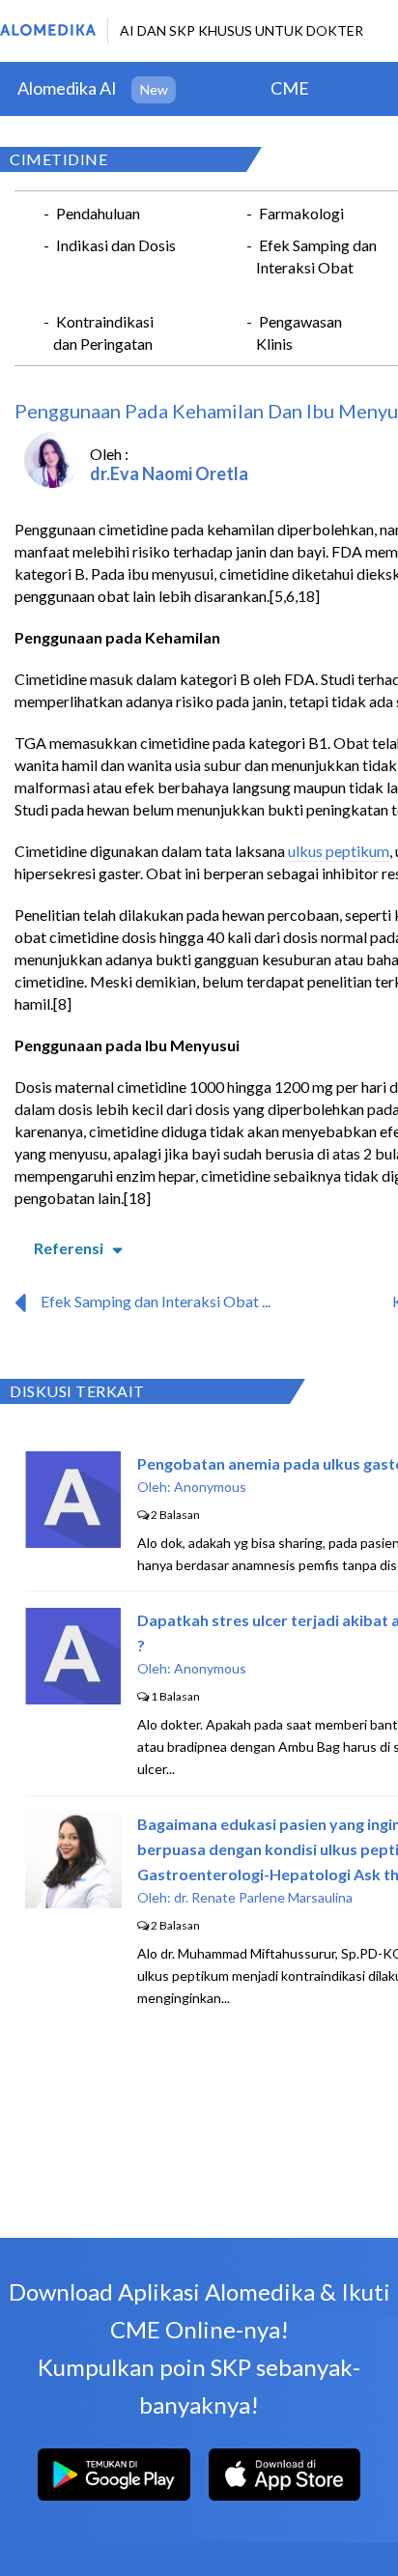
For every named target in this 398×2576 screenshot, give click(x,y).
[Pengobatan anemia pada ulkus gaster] (73, 1542)
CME (290, 88)
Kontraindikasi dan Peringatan (103, 332)
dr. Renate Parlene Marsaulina (263, 1897)
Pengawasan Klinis (299, 332)
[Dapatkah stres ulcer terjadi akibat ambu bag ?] (73, 1698)
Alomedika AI (67, 88)
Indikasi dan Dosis (116, 245)
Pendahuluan (98, 213)
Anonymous (210, 1487)
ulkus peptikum (339, 851)
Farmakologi (301, 213)
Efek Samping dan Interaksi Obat (316, 256)
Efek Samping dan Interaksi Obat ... (156, 1301)
